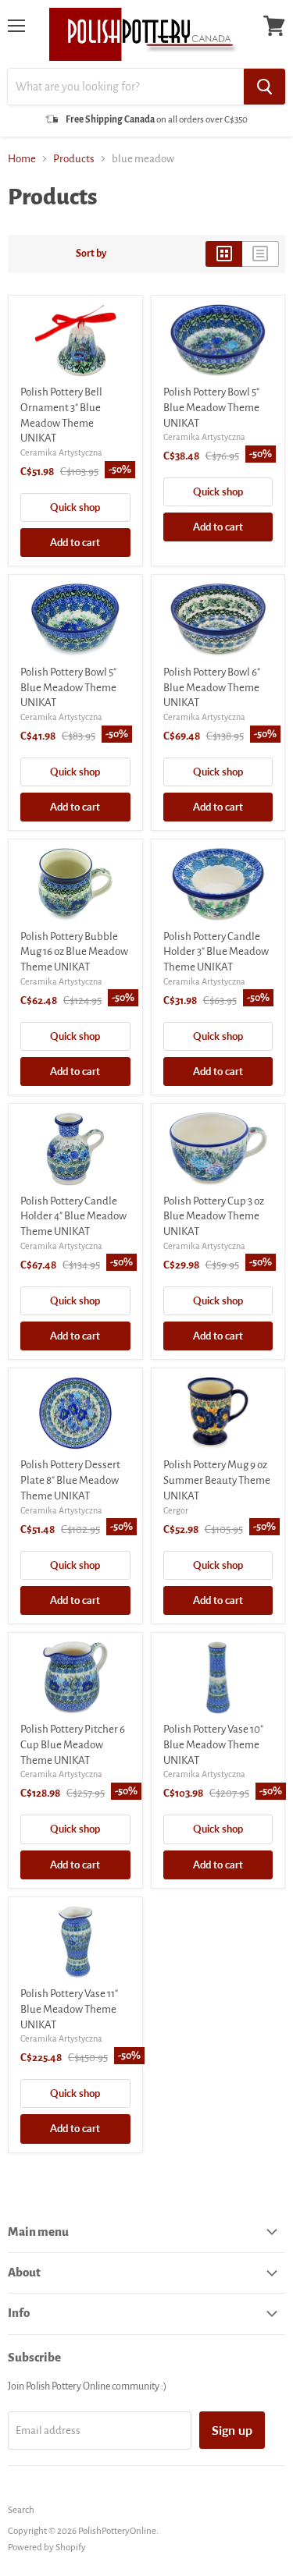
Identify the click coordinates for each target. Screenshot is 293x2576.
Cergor (176, 1510)
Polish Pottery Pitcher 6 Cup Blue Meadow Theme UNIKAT (73, 1744)
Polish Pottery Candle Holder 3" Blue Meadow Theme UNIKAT (216, 952)
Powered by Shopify (47, 2548)
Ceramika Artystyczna (61, 452)
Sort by (91, 254)
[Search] (264, 87)
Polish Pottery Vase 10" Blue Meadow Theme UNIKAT (213, 1744)
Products (74, 159)
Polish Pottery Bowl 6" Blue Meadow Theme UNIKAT (212, 687)
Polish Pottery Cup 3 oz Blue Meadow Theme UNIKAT (214, 1216)
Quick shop (75, 507)
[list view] (261, 254)
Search (21, 2510)
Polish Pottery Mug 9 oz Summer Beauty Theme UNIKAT (217, 1480)
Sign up (232, 2430)
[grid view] (224, 254)
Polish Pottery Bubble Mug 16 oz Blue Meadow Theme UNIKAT (74, 952)
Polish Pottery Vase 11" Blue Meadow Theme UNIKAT (69, 2009)
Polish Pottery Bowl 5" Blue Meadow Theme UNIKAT (211, 407)
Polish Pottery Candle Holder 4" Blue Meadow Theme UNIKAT (73, 1216)
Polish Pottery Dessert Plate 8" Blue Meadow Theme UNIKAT (70, 1480)
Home (22, 159)
